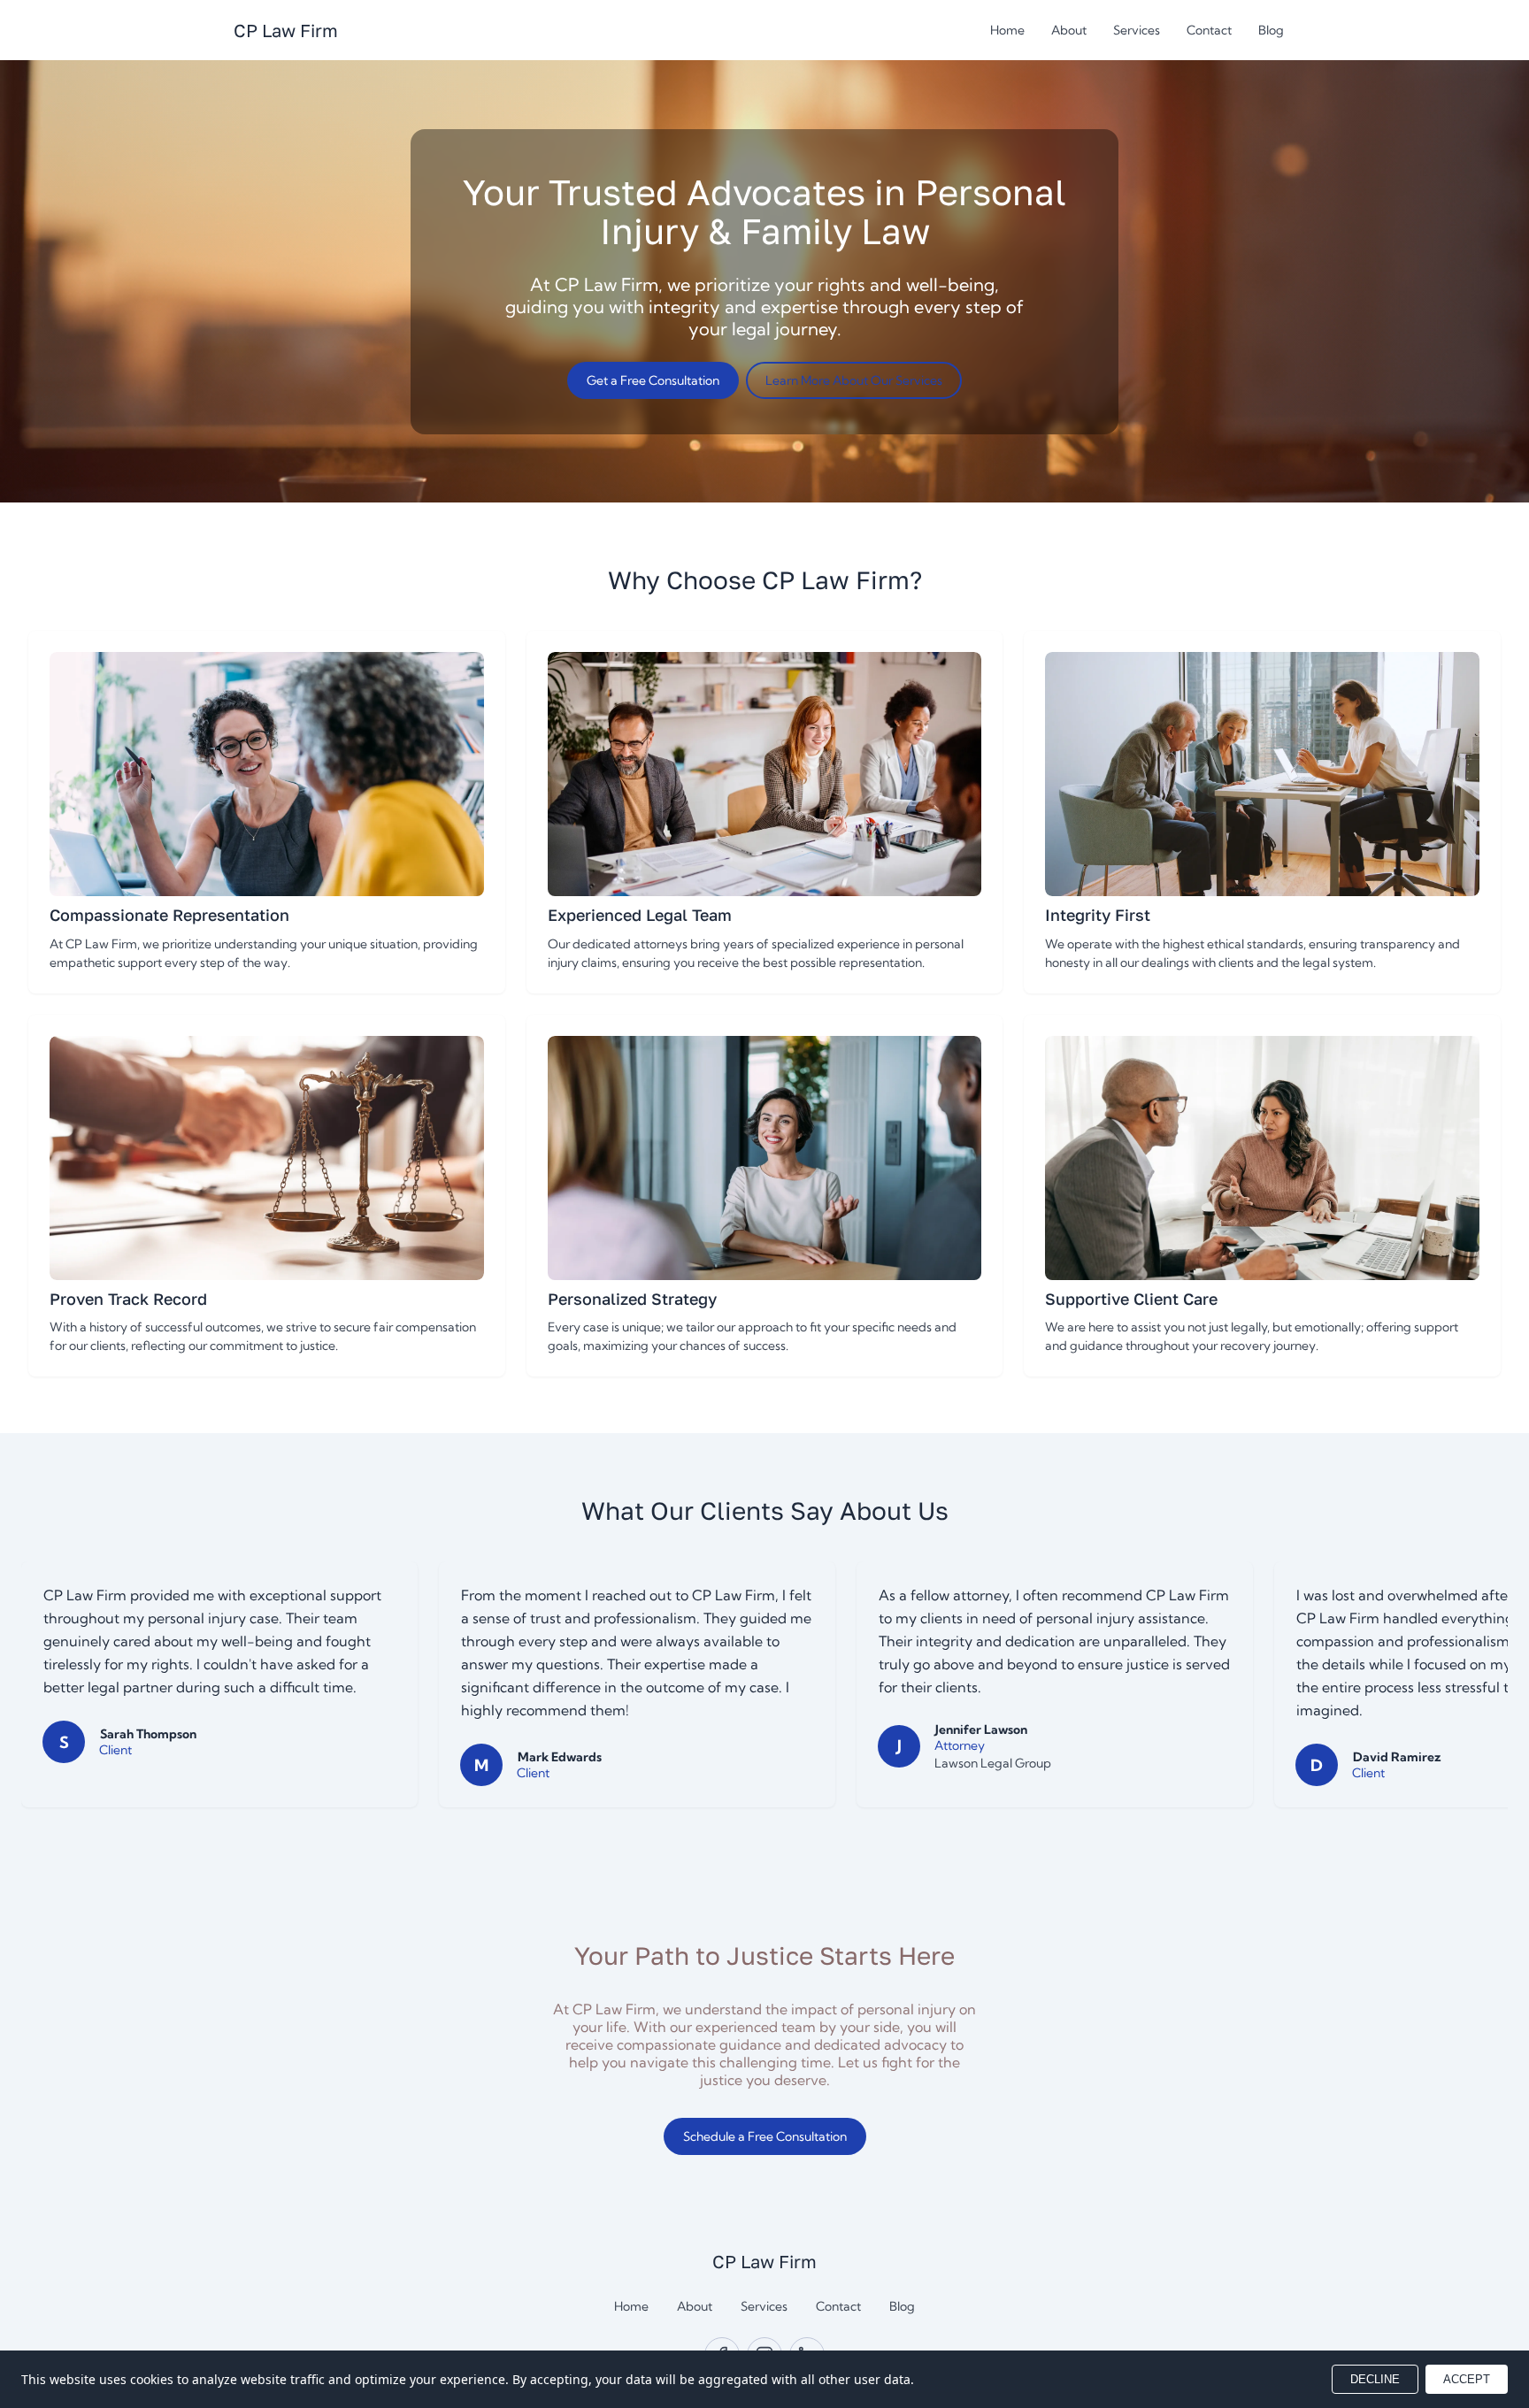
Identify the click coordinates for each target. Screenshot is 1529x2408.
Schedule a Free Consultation (765, 2136)
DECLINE (1375, 2379)
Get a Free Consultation (653, 380)
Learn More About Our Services (854, 380)
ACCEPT (1467, 2379)
